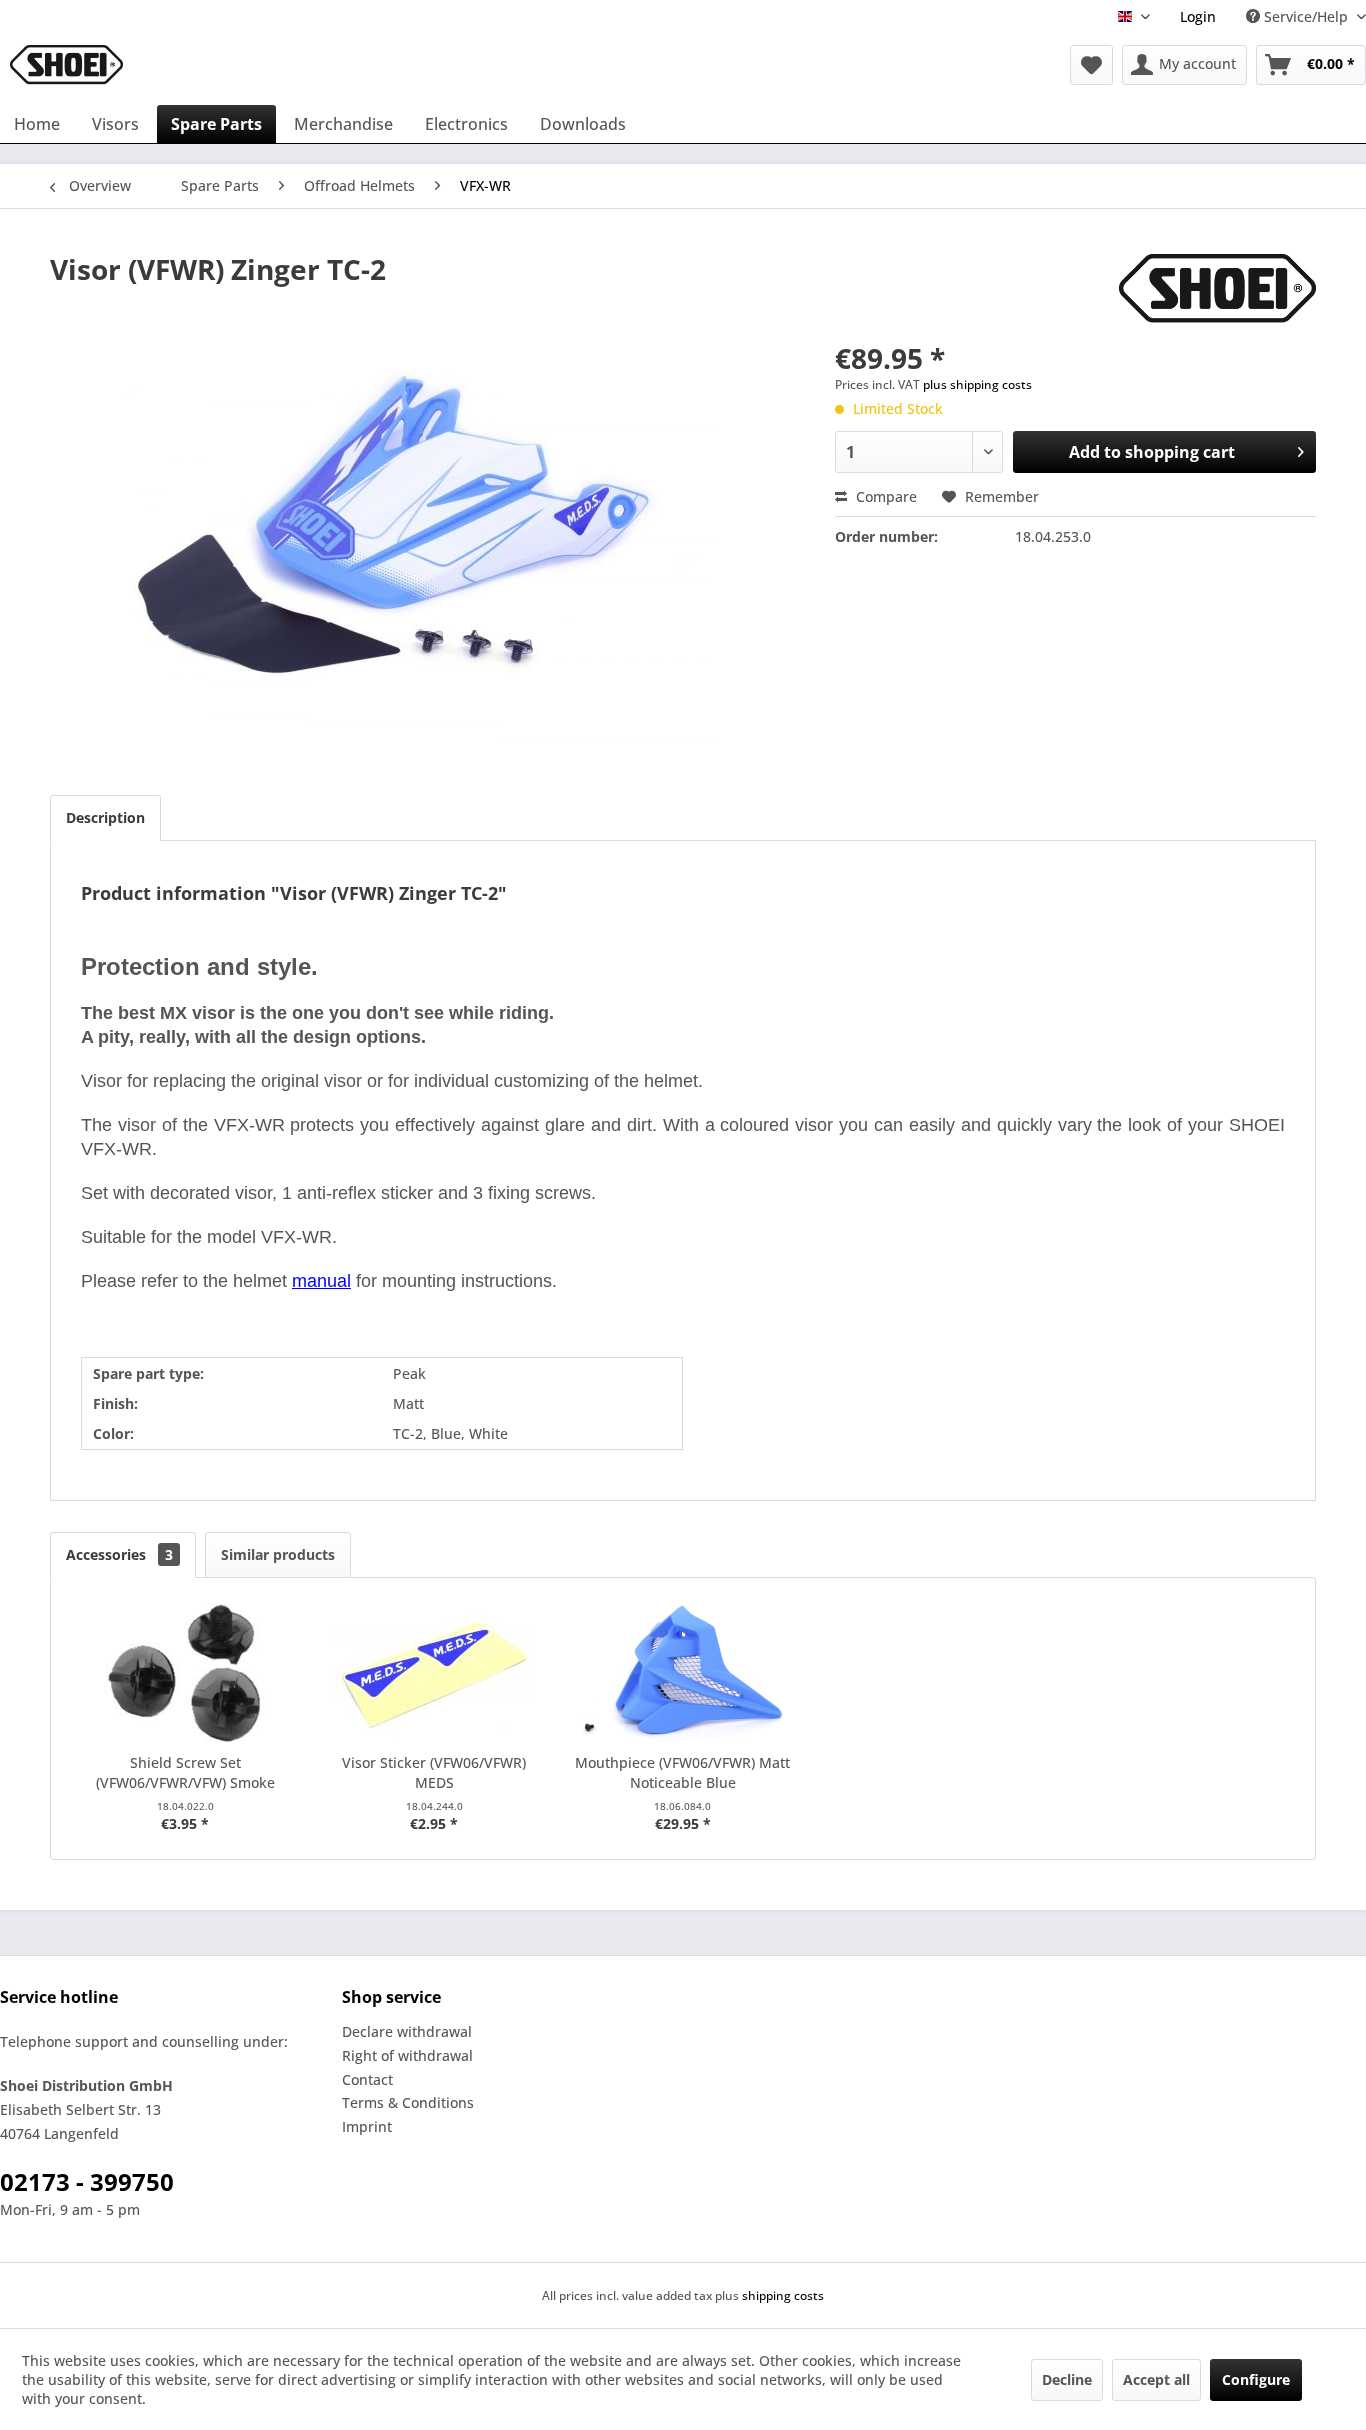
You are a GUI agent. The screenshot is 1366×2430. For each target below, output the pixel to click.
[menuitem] (1198, 16)
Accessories (119, 1554)
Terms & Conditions (408, 2102)
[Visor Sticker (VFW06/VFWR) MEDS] (434, 1673)
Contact (367, 2079)
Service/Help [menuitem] (1306, 16)
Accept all (1156, 2379)
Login (1198, 16)
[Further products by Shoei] (1217, 289)
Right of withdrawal (407, 2055)
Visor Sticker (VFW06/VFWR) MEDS (434, 1772)
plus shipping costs (977, 384)
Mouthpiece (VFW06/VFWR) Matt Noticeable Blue (682, 1772)
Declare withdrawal (407, 2031)
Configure (1256, 2379)
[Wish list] (1091, 65)
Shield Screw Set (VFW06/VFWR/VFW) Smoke (185, 1772)
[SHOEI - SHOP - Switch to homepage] (66, 65)
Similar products (278, 1554)
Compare (884, 496)
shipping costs (783, 2295)
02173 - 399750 (87, 2181)
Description (105, 817)
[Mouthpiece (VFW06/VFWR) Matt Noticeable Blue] (683, 1673)
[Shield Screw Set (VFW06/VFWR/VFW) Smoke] (185, 1673)
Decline (1067, 2379)
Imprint (367, 2126)
